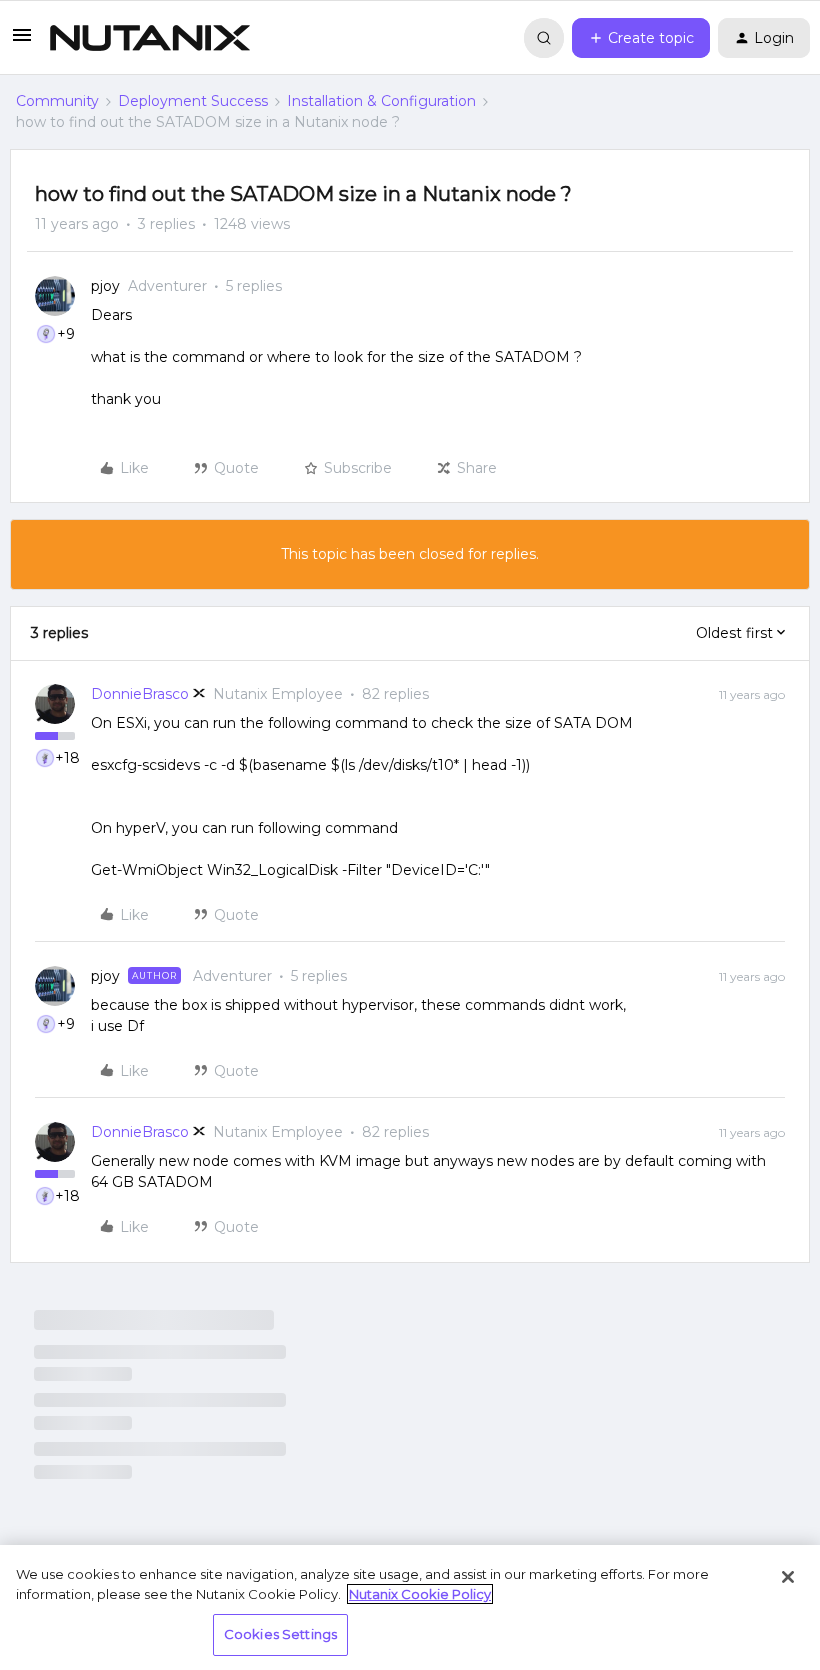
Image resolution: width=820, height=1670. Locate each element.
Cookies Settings (280, 1634)
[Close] (788, 1577)
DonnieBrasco (140, 694)
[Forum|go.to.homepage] (150, 38)
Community (57, 101)
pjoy (105, 286)
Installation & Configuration (381, 101)
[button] (22, 42)
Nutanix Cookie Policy (420, 1594)
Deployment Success (193, 101)
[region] (410, 1607)
